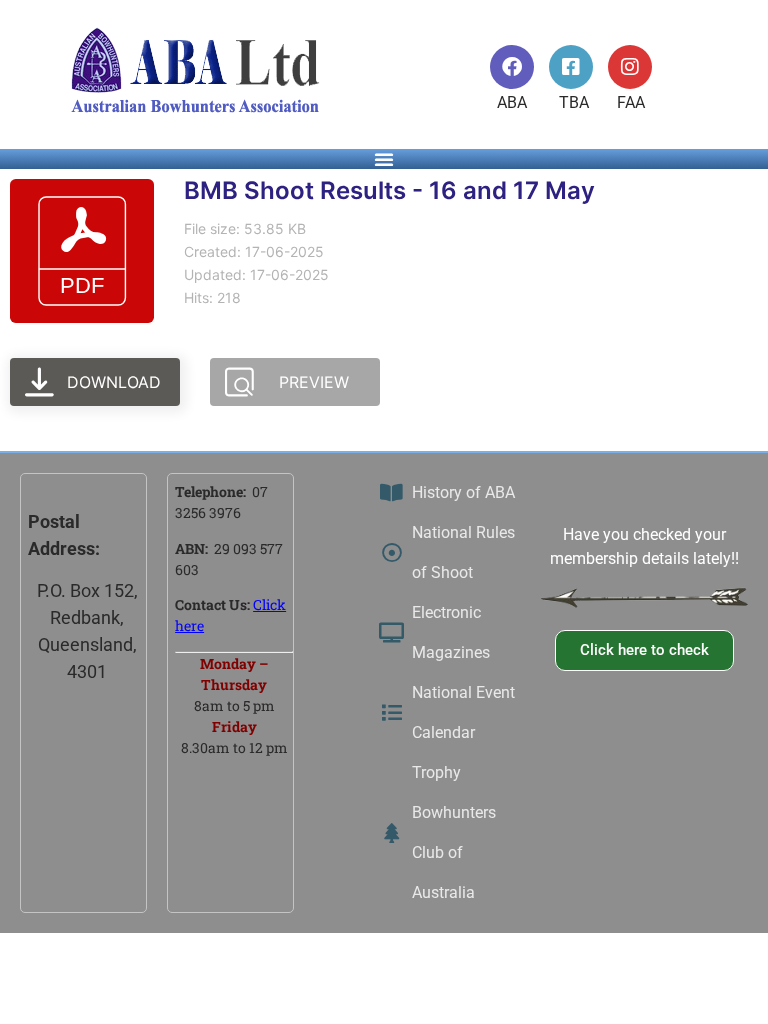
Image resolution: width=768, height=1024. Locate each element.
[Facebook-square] (571, 67)
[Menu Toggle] (384, 159)
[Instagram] (630, 67)
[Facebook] (512, 67)
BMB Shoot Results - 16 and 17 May (389, 190)
